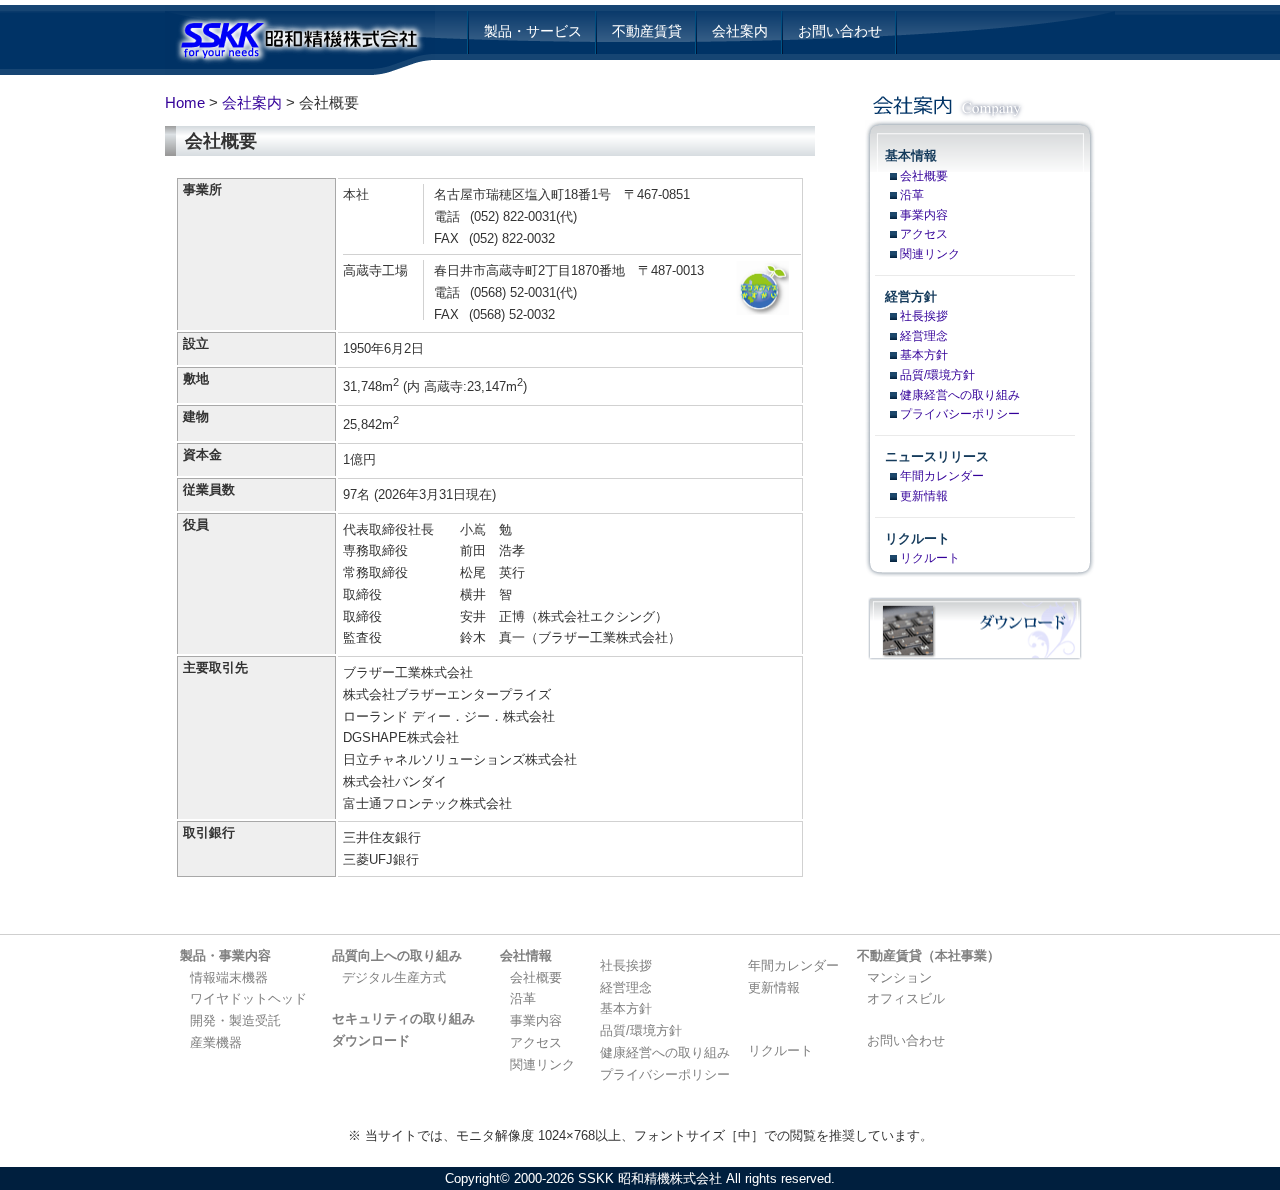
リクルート (930, 558)
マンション (899, 977)
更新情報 (924, 496)
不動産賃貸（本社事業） (928, 955)
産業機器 (216, 1042)
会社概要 (924, 176)
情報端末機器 (229, 977)
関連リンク (930, 254)
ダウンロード (371, 1040)
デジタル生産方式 (394, 977)
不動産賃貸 (647, 31)
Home (185, 102)
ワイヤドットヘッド (248, 998)
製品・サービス (533, 31)
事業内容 (924, 215)
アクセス (924, 234)
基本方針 (924, 355)
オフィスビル (906, 998)
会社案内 (740, 31)
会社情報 (526, 955)
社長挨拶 (924, 316)
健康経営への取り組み (960, 395)
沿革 (912, 195)
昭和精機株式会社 (312, 45)
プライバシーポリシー (960, 414)
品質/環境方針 (937, 375)
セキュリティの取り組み (403, 1018)
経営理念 (924, 336)
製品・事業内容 (225, 955)
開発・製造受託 (235, 1020)
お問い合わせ (840, 31)
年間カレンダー (942, 476)
